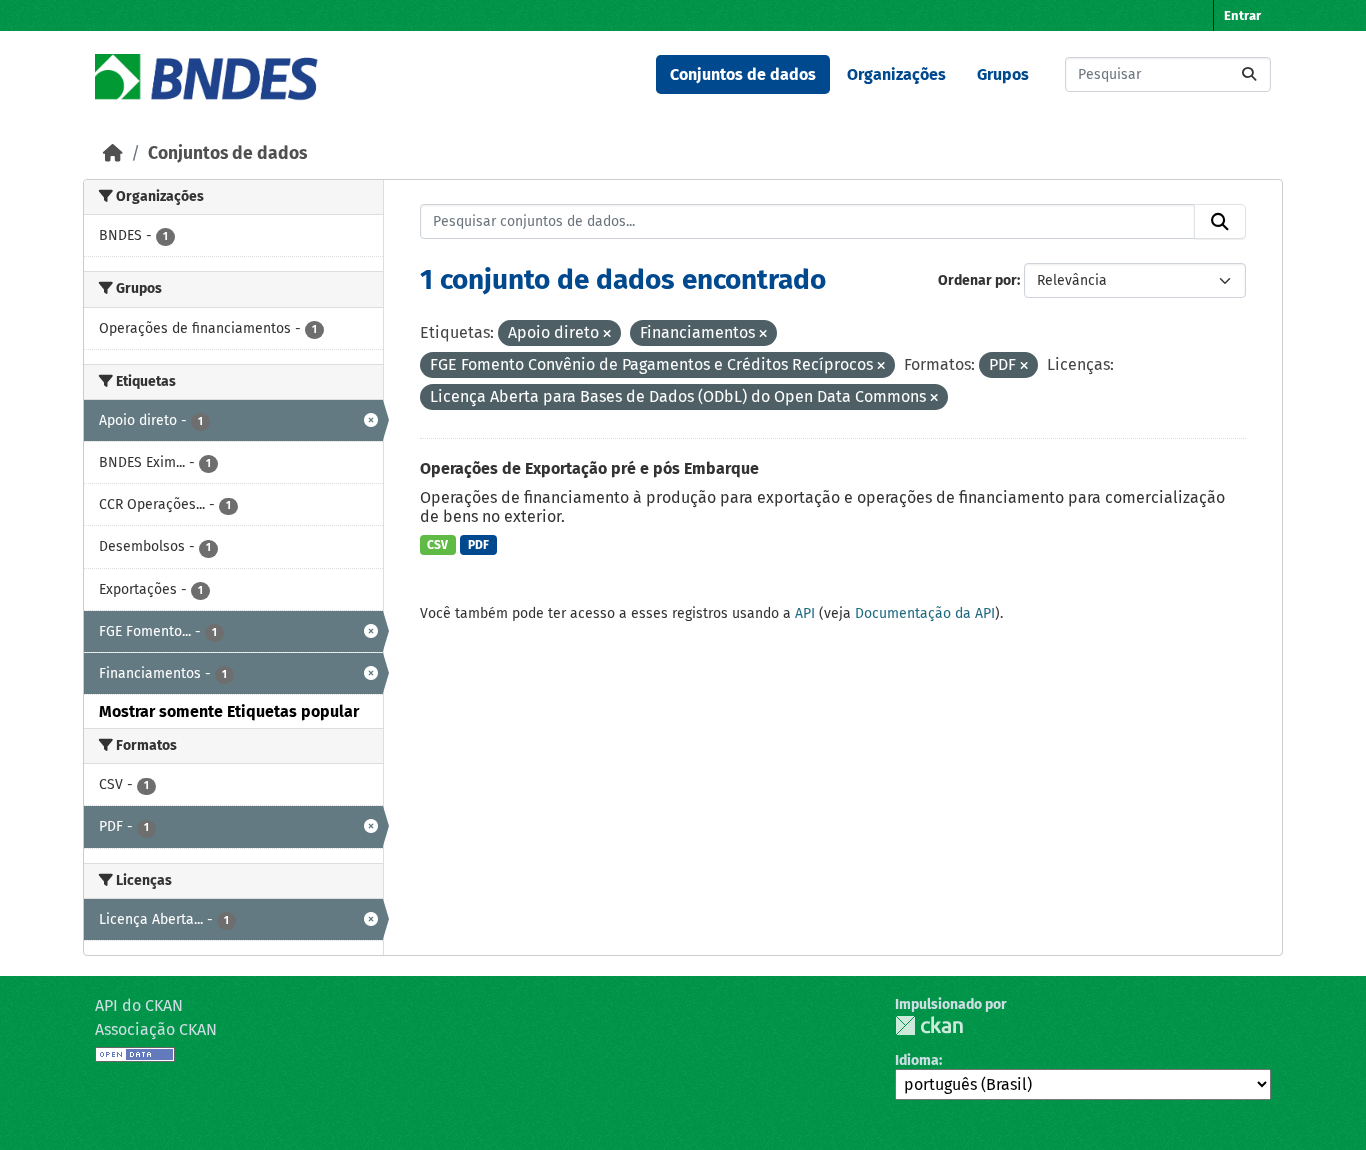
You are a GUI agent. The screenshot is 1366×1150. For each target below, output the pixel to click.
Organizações (896, 74)
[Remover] (607, 334)
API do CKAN (139, 1005)
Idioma (917, 1060)
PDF (478, 545)
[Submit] (1249, 74)
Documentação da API (925, 613)
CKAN (929, 1025)
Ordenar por (977, 280)
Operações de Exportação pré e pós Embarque (589, 468)
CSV (437, 545)
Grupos (1003, 74)
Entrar (1242, 15)
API (805, 613)
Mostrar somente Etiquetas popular (229, 711)
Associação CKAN (156, 1029)
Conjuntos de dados (743, 74)
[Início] (113, 153)
